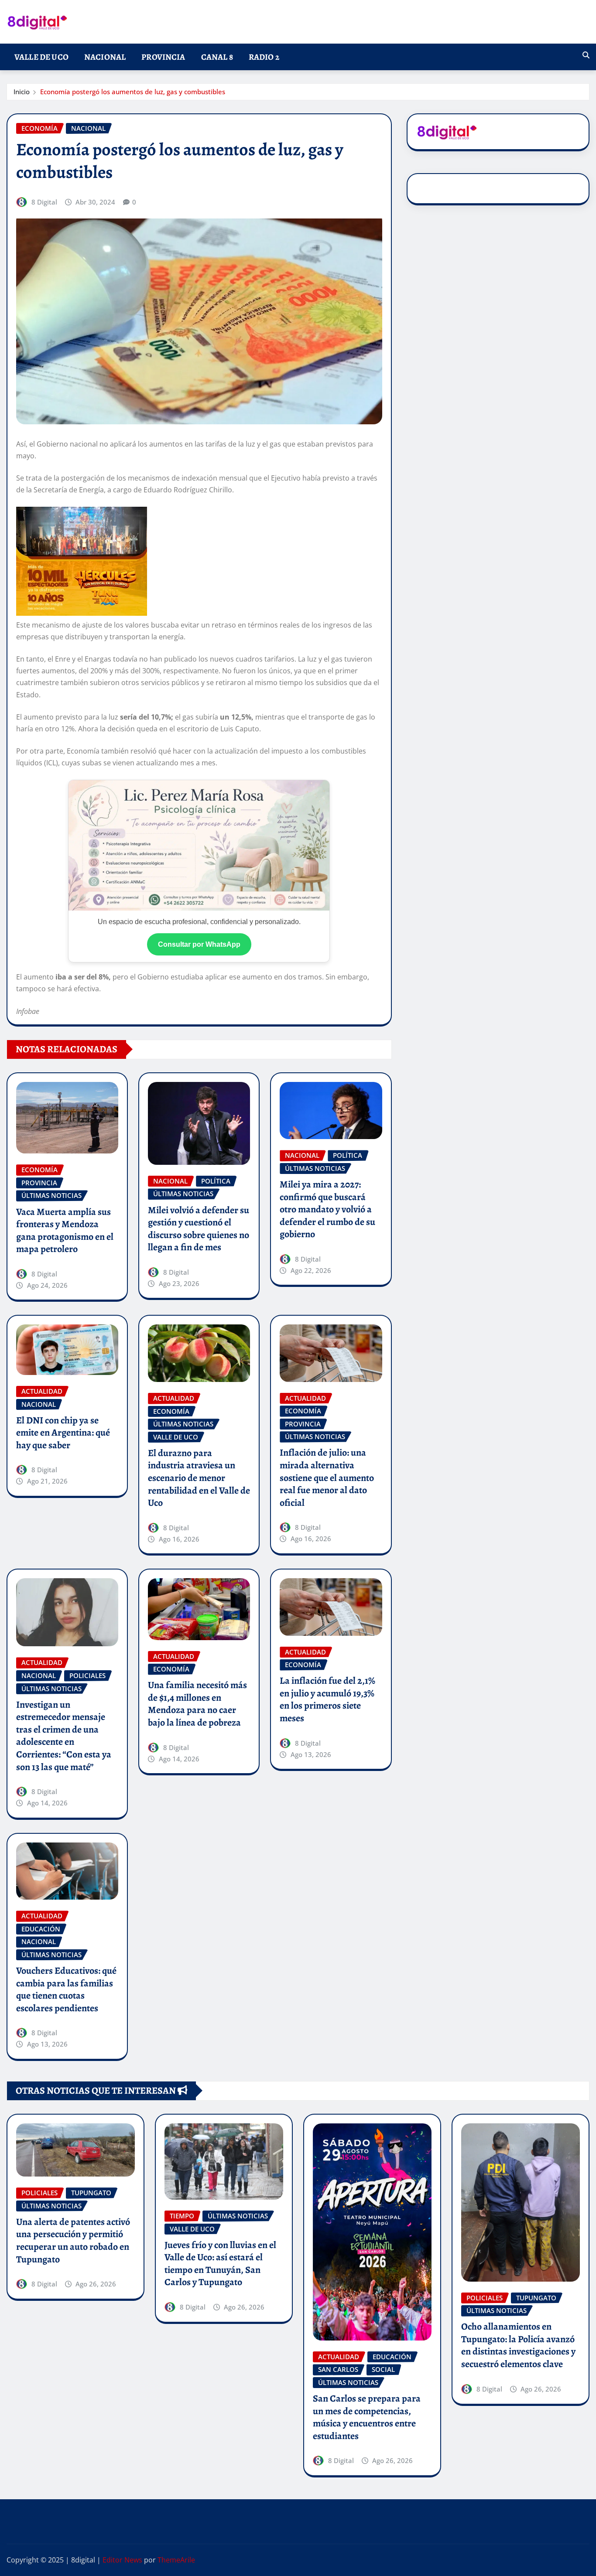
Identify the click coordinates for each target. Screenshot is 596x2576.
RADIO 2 (264, 57)
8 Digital (44, 202)
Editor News (122, 2560)
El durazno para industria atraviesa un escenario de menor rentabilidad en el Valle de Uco (199, 1478)
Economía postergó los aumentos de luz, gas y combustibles (133, 92)
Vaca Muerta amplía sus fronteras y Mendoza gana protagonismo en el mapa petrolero (65, 1231)
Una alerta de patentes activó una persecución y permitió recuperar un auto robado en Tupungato (73, 2241)
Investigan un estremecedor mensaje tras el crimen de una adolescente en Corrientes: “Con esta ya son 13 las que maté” (64, 1736)
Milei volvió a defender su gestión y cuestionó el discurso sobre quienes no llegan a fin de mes (199, 1229)
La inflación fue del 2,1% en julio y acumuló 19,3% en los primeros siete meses (327, 1699)
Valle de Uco (41, 57)
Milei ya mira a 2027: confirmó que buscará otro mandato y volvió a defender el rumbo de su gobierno (327, 1209)
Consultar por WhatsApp (199, 944)
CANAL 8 (217, 57)
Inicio (22, 92)
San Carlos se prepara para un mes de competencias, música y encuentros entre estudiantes (367, 2417)
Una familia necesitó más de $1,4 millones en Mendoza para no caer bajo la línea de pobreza (197, 1704)
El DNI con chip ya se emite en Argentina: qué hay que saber (63, 1433)
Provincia (163, 57)
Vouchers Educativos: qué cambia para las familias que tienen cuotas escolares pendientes (66, 1989)
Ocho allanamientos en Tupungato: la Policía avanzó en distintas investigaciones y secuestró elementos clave (518, 2345)
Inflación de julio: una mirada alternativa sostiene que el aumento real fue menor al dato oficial (327, 1477)
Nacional (105, 57)
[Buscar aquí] (586, 55)
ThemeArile (176, 2560)
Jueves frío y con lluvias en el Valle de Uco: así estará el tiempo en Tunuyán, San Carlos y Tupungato (220, 2264)
